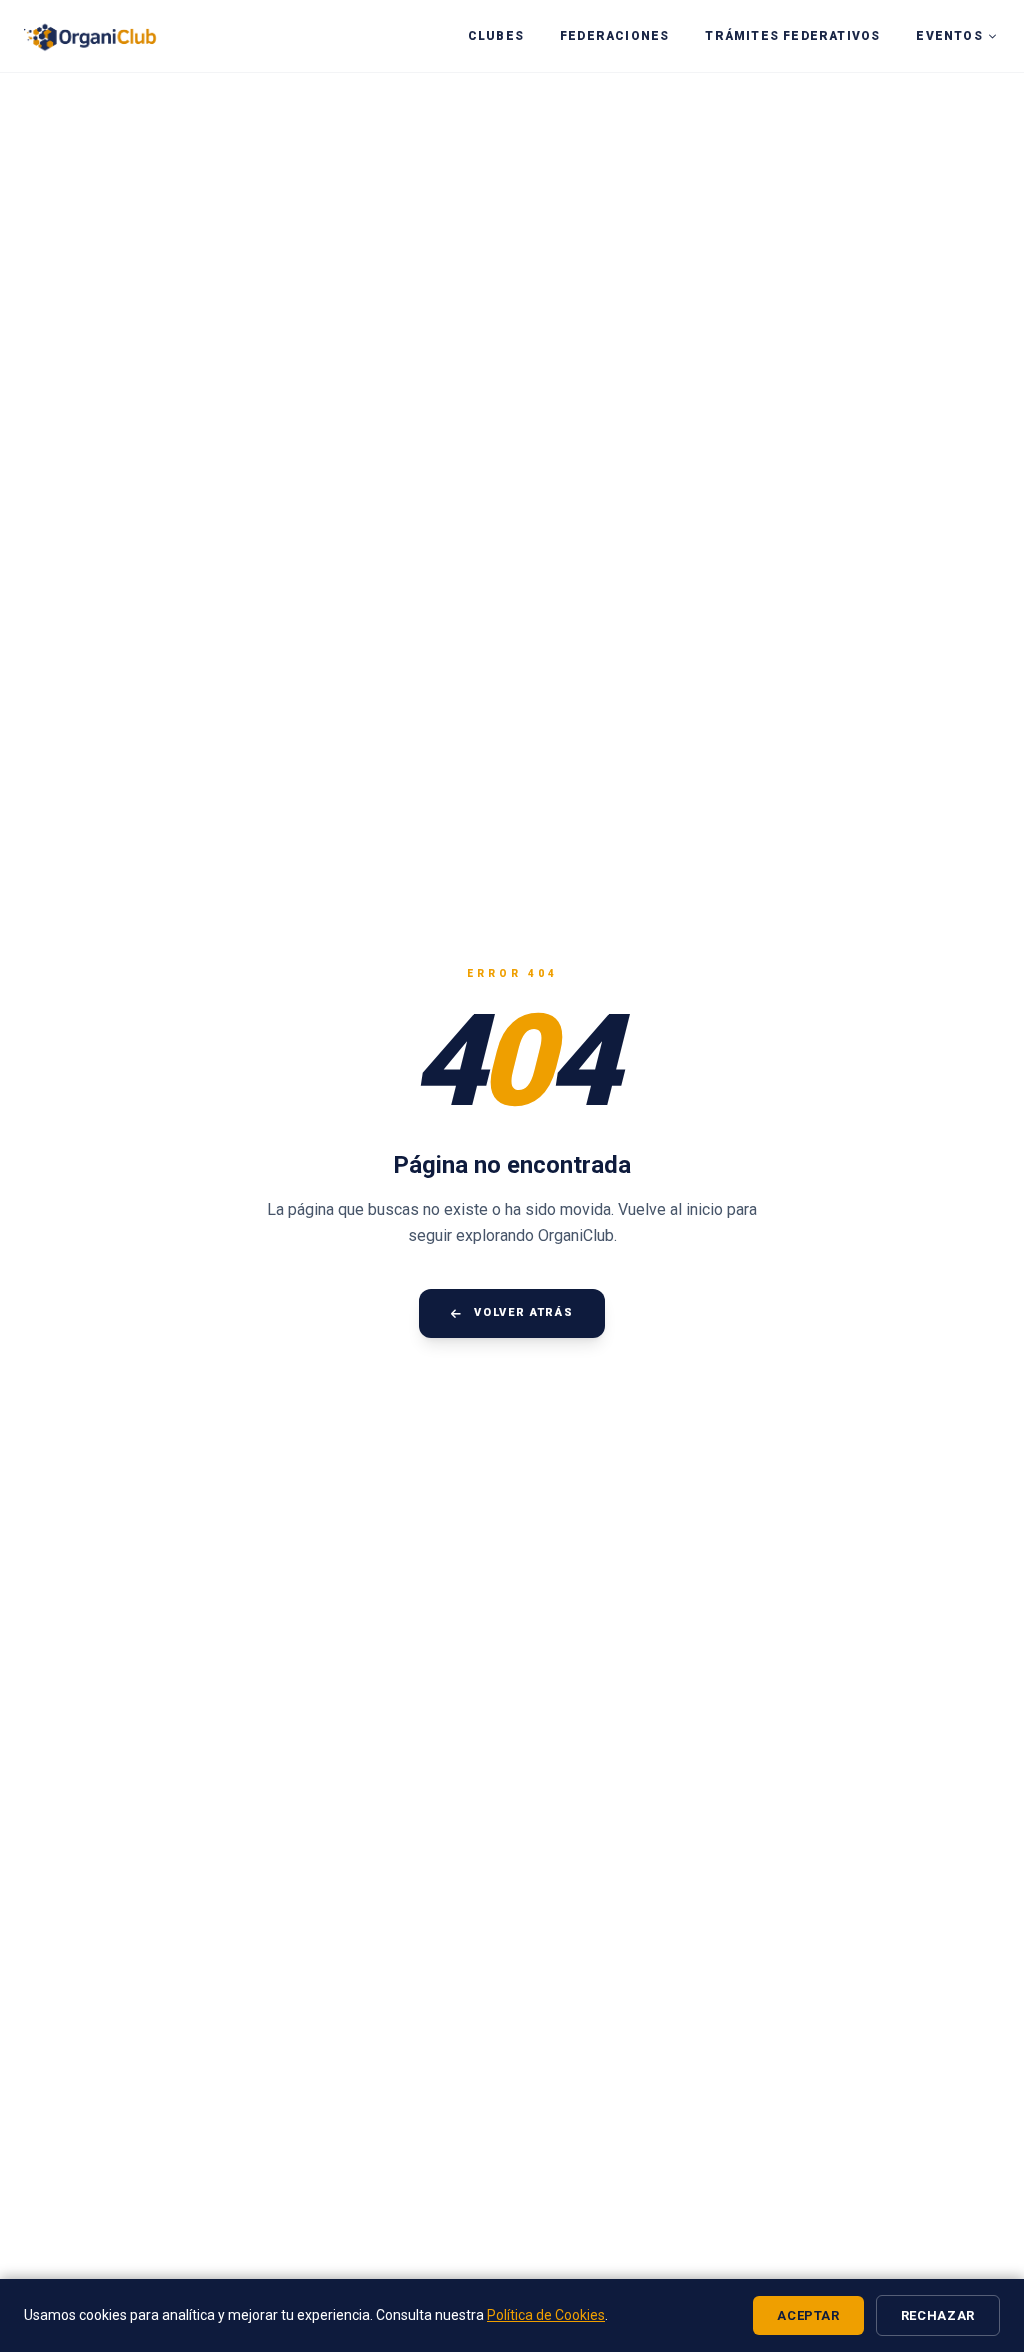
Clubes (496, 36)
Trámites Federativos (792, 36)
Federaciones (614, 36)
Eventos (949, 36)
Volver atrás (523, 1312)
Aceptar (808, 2315)
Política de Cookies (546, 2315)
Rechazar (938, 2315)
